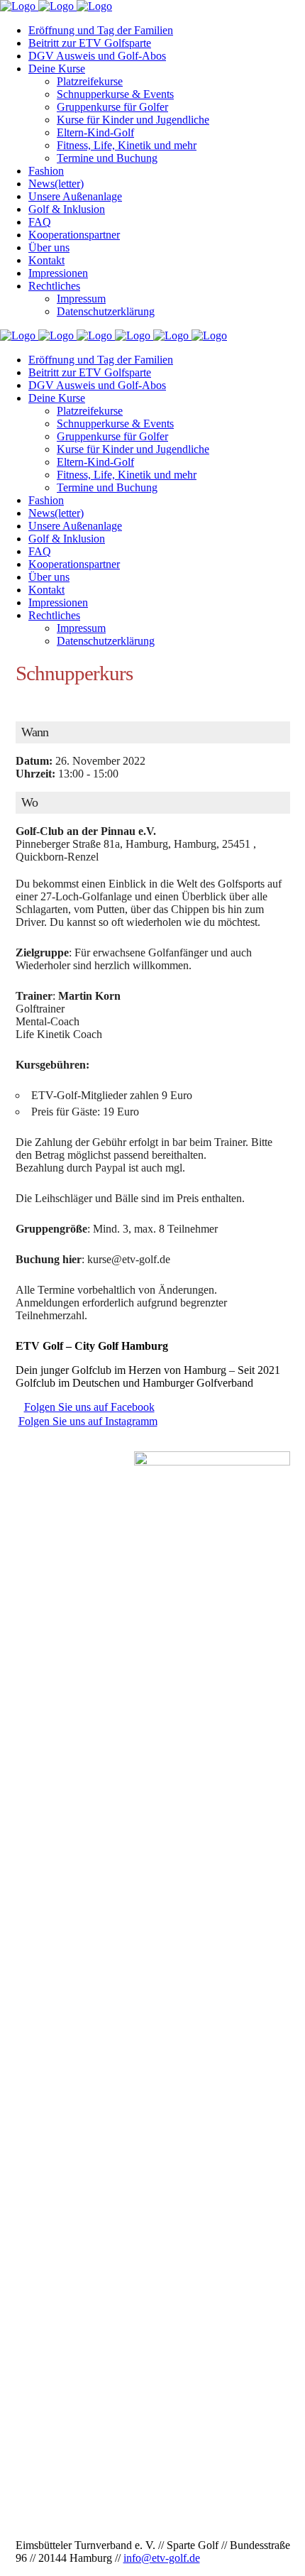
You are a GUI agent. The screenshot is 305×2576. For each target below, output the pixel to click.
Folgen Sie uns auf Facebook (89, 1407)
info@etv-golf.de (162, 2558)
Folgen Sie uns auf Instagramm (88, 1421)
